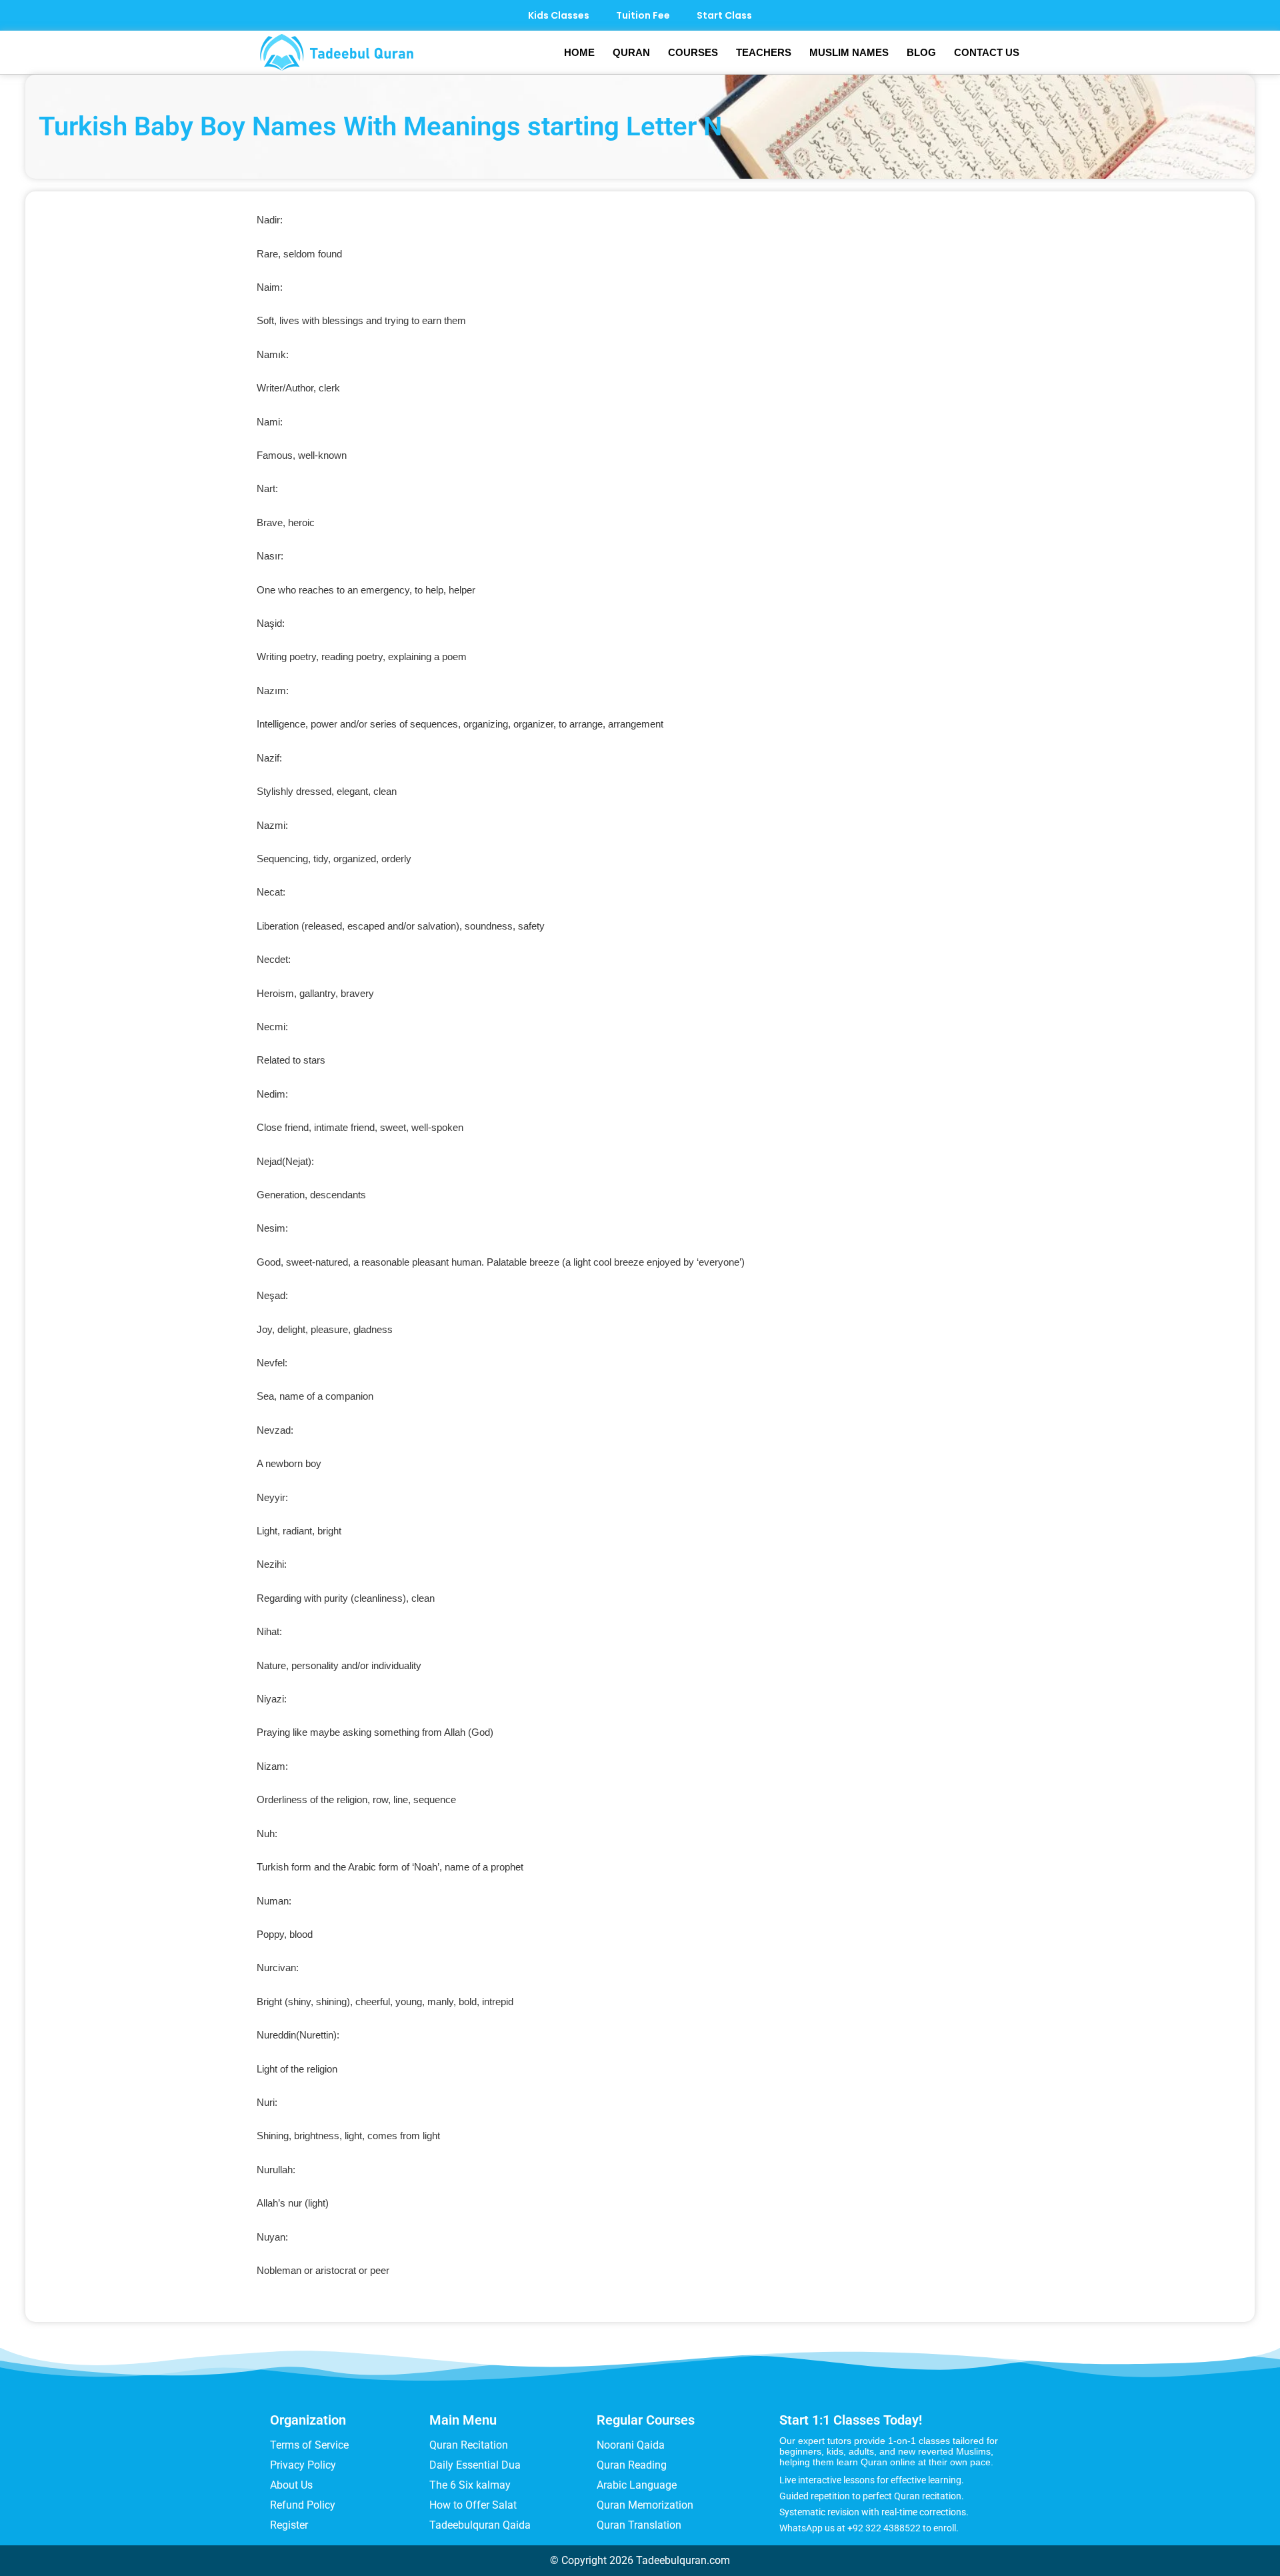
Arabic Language (637, 2485)
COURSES (693, 52)
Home (579, 52)
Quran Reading (632, 2465)
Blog (921, 52)
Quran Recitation (469, 2445)
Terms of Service (309, 2445)
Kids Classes (559, 15)
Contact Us (987, 52)
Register (289, 2525)
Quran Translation (639, 2525)
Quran (631, 52)
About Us (291, 2485)
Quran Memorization (645, 2505)
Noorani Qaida (631, 2445)
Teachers (764, 52)
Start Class (724, 15)
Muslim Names (849, 52)
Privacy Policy (303, 2465)
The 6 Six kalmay (470, 2485)
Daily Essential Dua (475, 2465)
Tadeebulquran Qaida (480, 2525)
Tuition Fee (643, 15)
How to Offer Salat (473, 2505)
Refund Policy (303, 2505)
